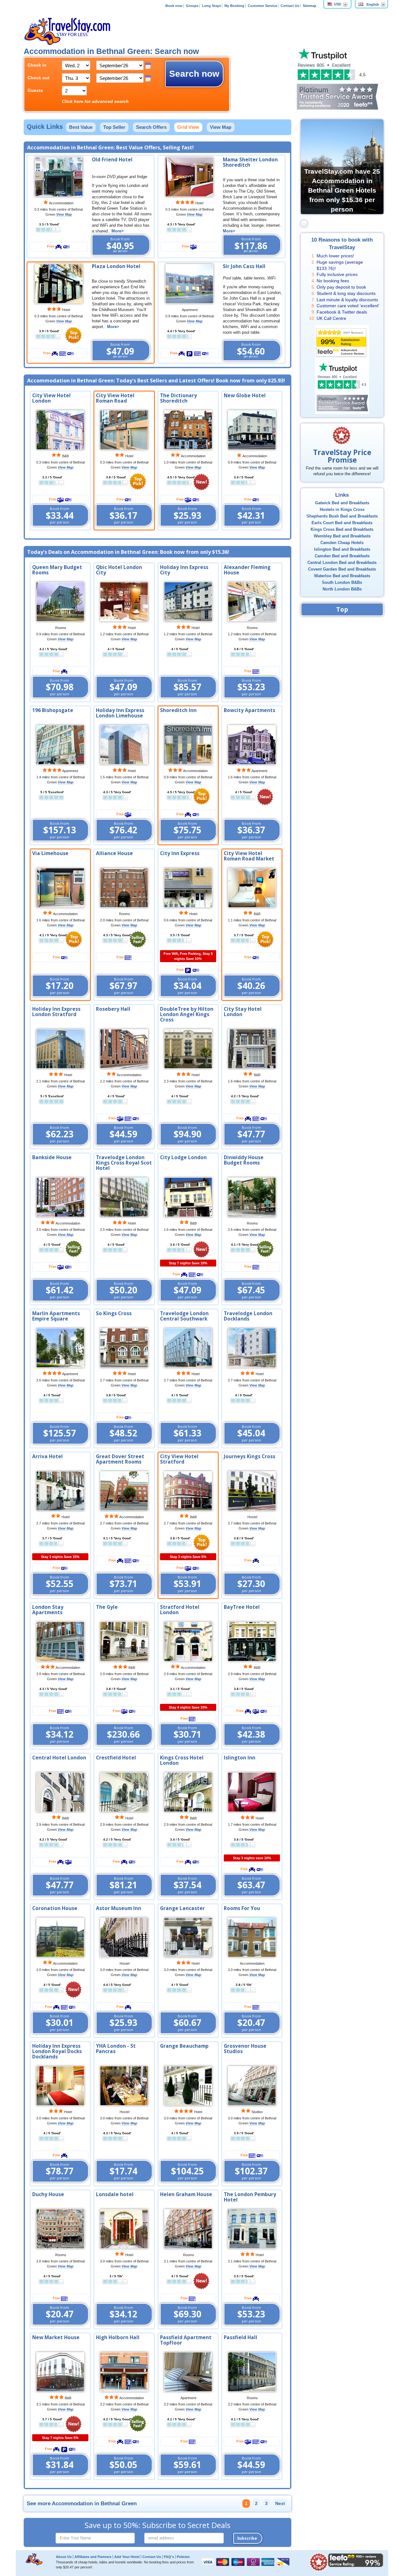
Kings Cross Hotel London (182, 1760)
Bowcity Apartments (250, 710)
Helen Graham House (186, 2194)
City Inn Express (180, 853)
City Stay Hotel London (243, 1012)
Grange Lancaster (182, 1908)
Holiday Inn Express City (184, 570)
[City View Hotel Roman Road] (124, 430)
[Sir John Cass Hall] (189, 283)
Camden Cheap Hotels (342, 543)
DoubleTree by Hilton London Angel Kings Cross (187, 1014)
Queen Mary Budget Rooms (57, 570)
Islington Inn (240, 1758)
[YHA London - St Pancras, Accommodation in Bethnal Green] (124, 2085)
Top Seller (114, 127)
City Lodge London (183, 1157)
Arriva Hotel (48, 1456)
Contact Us (290, 6)
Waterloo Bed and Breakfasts (342, 576)
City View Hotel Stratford (179, 1459)
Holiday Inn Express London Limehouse (120, 713)
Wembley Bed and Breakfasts (342, 536)
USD (338, 4)
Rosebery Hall (113, 1009)
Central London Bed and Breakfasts (342, 563)
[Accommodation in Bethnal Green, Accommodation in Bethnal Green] (60, 601)
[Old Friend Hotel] (59, 177)
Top (342, 609)
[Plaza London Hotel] (59, 283)
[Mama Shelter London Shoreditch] (189, 177)
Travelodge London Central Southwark (184, 1316)
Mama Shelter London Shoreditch (250, 162)
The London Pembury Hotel (250, 2197)
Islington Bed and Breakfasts (342, 549)
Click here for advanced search (95, 101)
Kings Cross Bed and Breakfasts (342, 530)
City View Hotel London (51, 398)
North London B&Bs (342, 589)
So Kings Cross (114, 1313)
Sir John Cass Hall (244, 266)
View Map (221, 127)
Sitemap (309, 6)
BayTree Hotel (242, 1607)
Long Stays (211, 6)
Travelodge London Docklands (248, 1316)
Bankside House (52, 1157)
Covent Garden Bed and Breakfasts (342, 569)
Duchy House (48, 2194)
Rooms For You (242, 1908)
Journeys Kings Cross (250, 1456)
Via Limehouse (50, 853)
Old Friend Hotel (112, 160)
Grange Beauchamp (184, 2046)
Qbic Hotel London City (119, 570)
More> (118, 231)
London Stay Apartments (48, 1610)
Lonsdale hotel (115, 2194)
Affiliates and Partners (93, 2557)
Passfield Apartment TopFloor (186, 2340)
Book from (120, 245)
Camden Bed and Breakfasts (342, 556)
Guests (35, 90)
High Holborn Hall (118, 2337)
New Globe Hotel (245, 395)
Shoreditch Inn (178, 710)
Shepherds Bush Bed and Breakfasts (342, 516)
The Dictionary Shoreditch (178, 398)
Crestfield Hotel (116, 1758)
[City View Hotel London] (60, 430)
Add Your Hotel (127, 2557)
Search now (194, 74)
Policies (183, 2557)
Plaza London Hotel (116, 266)
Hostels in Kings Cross (342, 510)
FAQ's (169, 2557)
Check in (37, 65)
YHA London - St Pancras (116, 2049)
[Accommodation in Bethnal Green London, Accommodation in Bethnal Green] (60, 1490)
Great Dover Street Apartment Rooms (120, 1459)
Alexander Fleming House (247, 570)
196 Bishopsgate (53, 710)
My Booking (234, 6)
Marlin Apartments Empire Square (56, 1316)
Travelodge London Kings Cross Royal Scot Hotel (124, 1163)
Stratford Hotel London (180, 1610)
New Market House (56, 2337)
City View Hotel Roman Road (115, 398)
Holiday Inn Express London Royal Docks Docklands (57, 2051)
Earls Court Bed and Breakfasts (342, 523)
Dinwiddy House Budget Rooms (244, 1160)
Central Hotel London (59, 1758)
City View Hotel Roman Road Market (249, 856)
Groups (192, 6)
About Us (64, 2557)
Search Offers (151, 127)
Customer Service (262, 6)
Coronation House (55, 1908)
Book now (174, 6)
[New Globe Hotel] (252, 430)
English (373, 4)
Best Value (81, 127)
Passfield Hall (241, 2337)
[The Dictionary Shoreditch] (188, 430)
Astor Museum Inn (119, 1908)
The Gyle (107, 1607)
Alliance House (114, 853)
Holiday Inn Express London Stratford (56, 1012)
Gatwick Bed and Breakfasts (342, 503)
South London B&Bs (342, 583)
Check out (39, 78)
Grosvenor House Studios (245, 2049)
